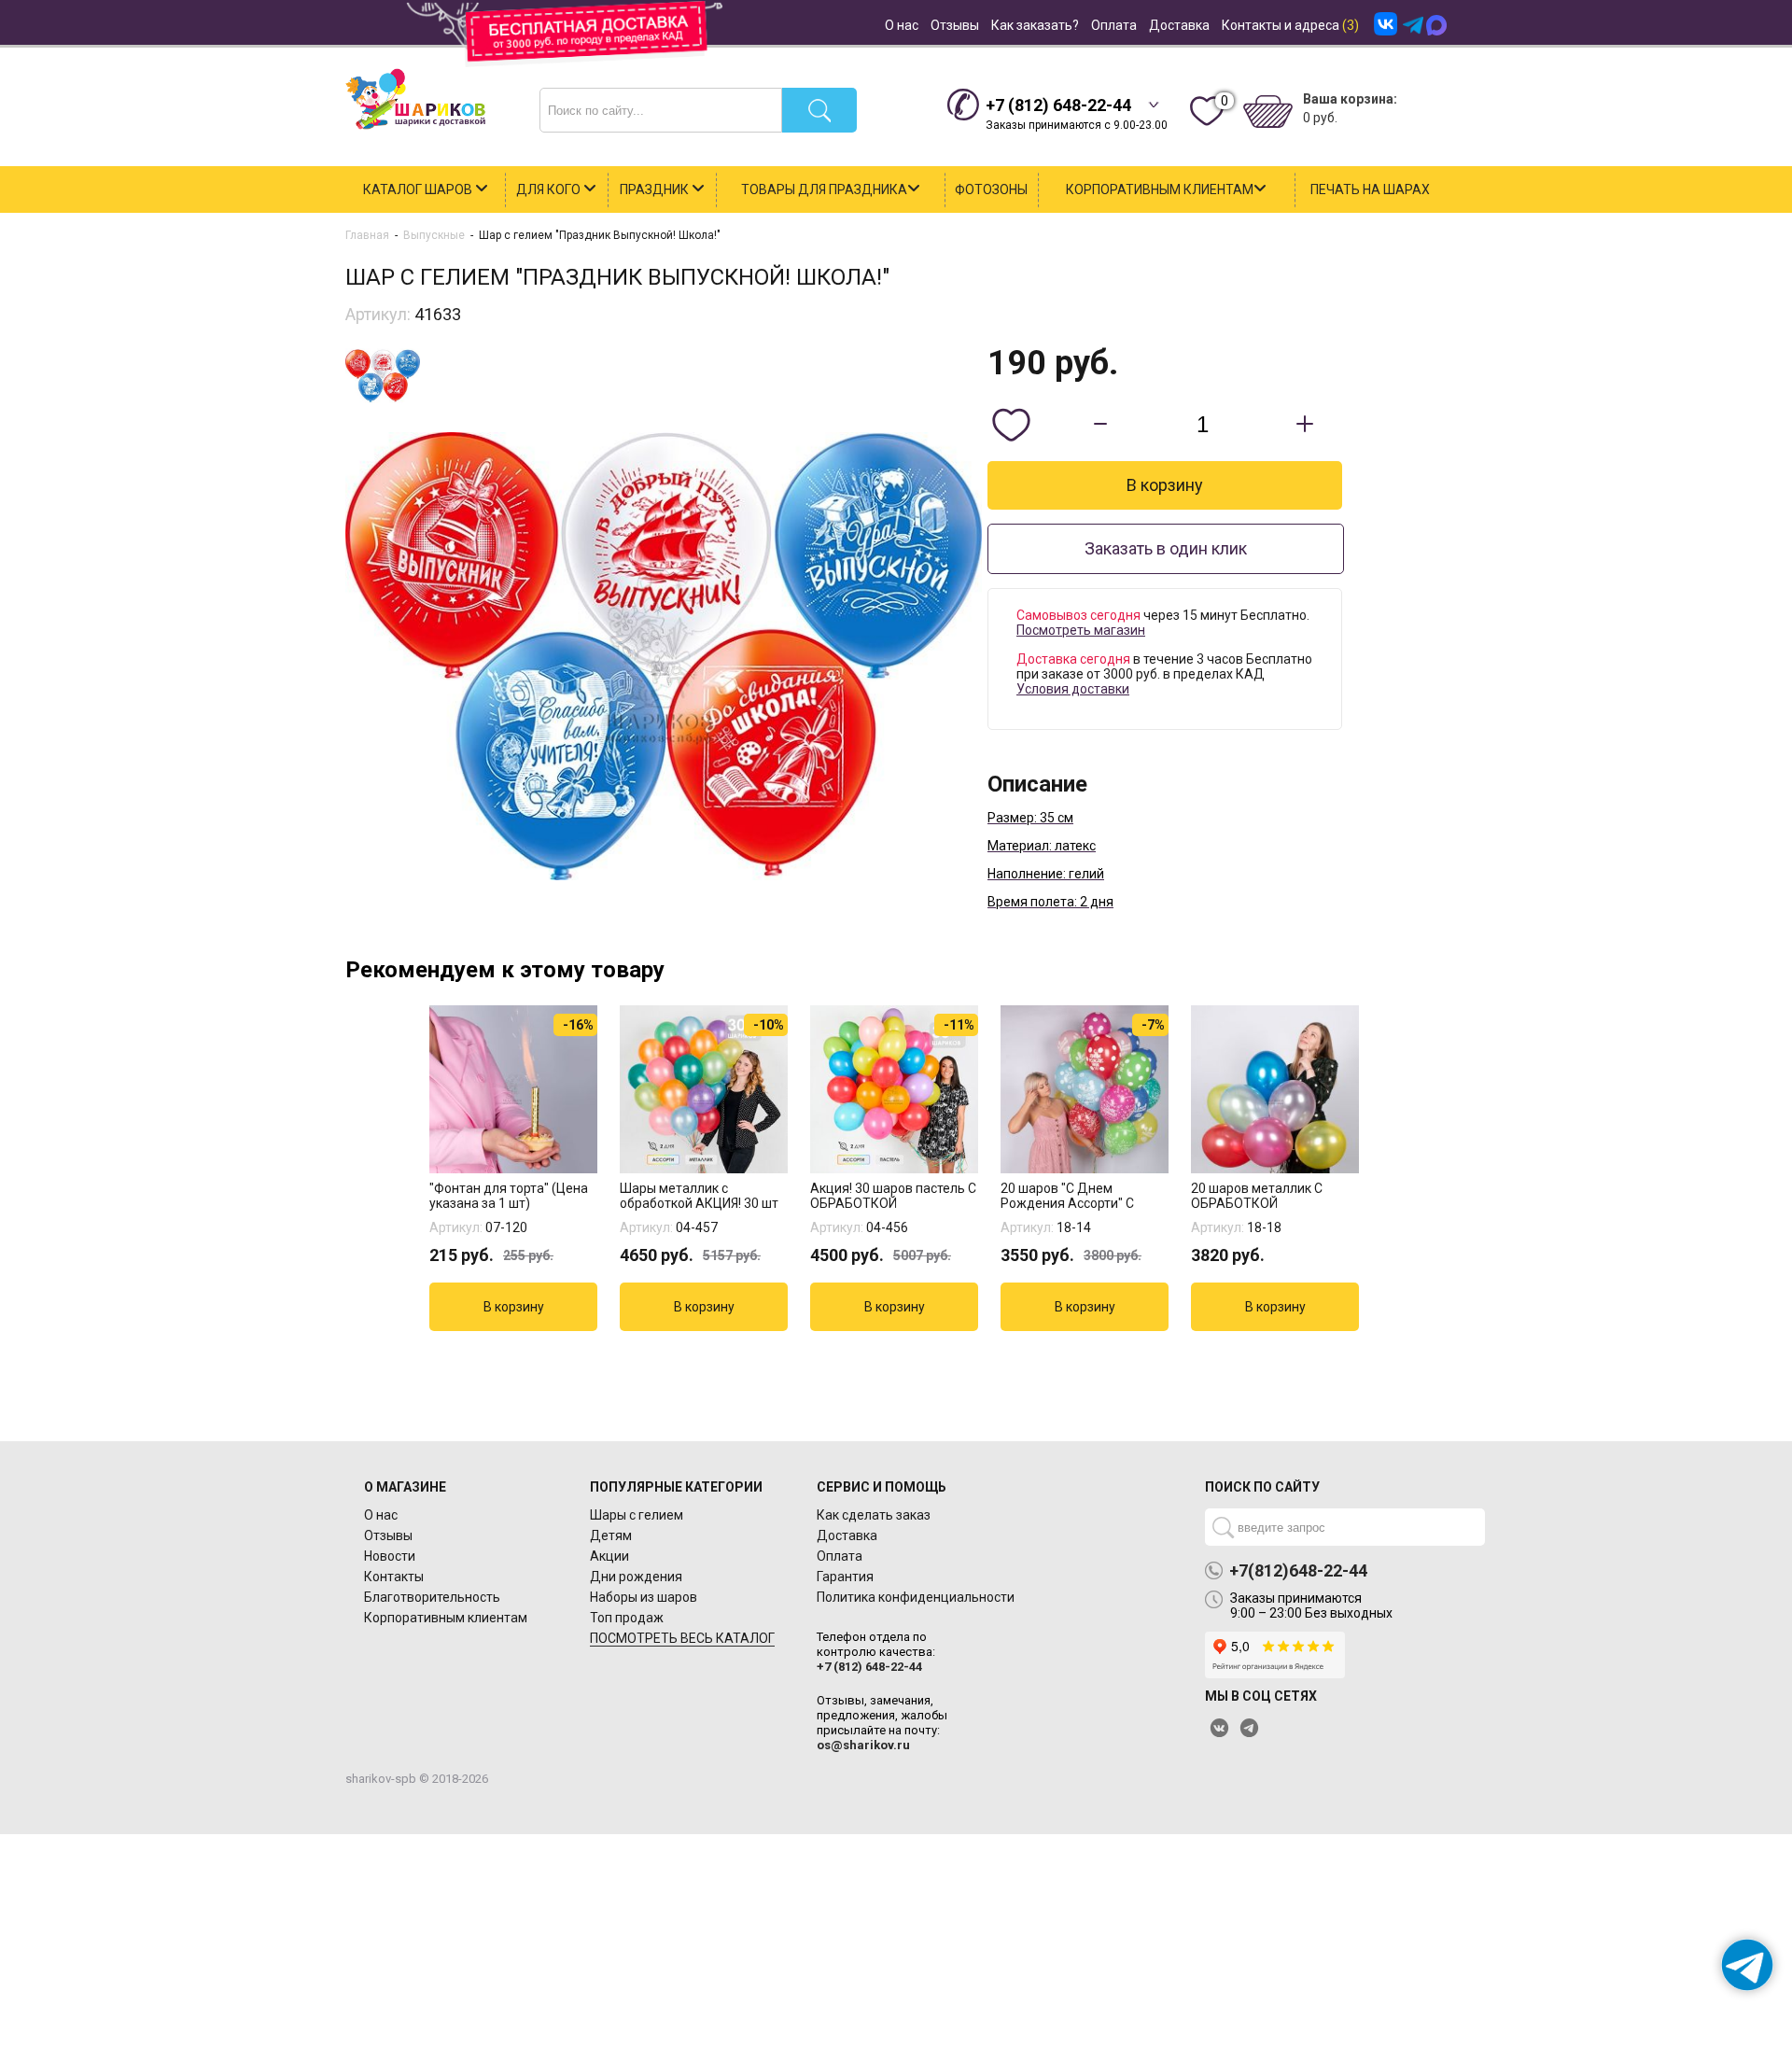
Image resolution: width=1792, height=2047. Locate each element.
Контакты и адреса (1290, 25)
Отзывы (955, 25)
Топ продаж (627, 1618)
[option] (515, 1168)
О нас (902, 25)
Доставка (1179, 25)
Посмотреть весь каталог (682, 1638)
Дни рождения (636, 1577)
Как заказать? (1035, 25)
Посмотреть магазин (1081, 630)
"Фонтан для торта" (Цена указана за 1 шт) (509, 1196)
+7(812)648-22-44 (1298, 1571)
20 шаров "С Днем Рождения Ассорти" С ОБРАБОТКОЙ (1067, 1196)
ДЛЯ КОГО (550, 189)
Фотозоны (991, 189)
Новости (390, 1556)
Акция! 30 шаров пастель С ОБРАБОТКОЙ (893, 1196)
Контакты (394, 1577)
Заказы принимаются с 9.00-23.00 (1077, 113)
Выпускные (434, 235)
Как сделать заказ (874, 1515)
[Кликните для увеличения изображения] (664, 656)
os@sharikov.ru (863, 1745)
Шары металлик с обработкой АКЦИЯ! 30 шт (699, 1196)
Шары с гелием (637, 1515)
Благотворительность (432, 1597)
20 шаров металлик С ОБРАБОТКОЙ (1257, 1196)
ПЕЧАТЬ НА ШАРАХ (1370, 189)
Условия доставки (1073, 689)
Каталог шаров (419, 189)
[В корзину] (513, 1307)
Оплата (1114, 25)
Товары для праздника (824, 189)
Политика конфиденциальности (916, 1597)
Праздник (656, 189)
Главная (367, 235)
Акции (609, 1556)
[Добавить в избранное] (1011, 425)
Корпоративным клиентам (1160, 189)
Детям (611, 1535)
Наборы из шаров (644, 1597)
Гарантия (845, 1577)
